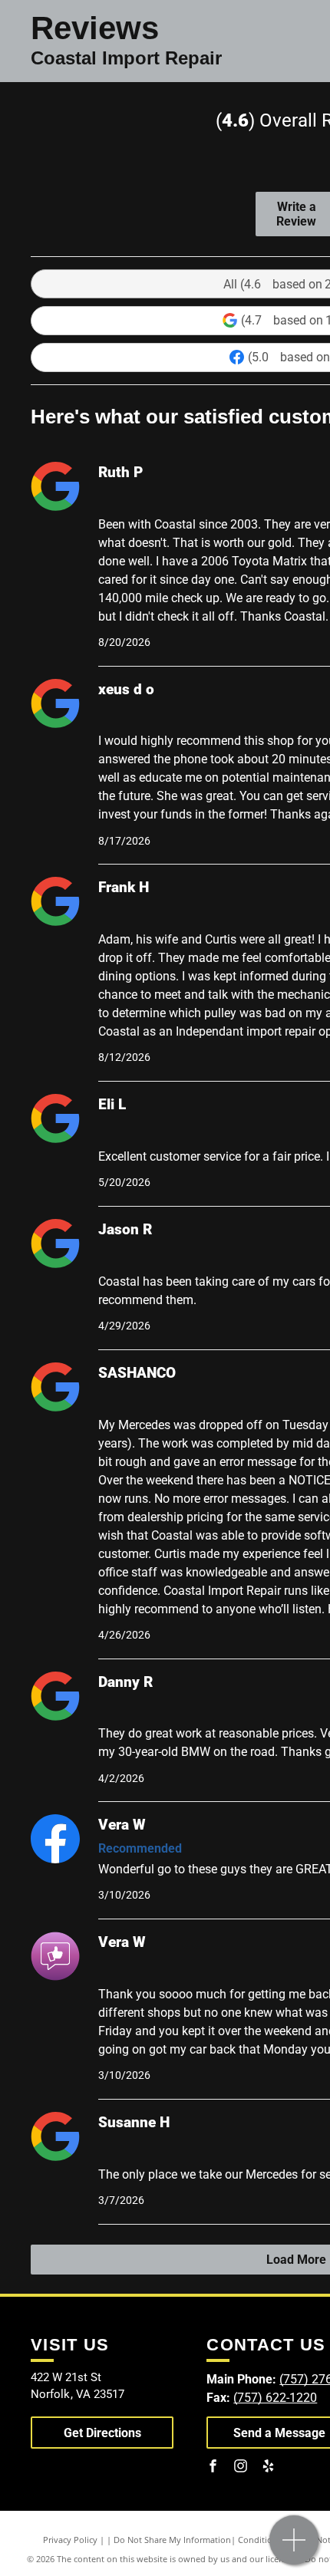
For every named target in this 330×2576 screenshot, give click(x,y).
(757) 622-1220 (275, 2398)
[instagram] (240, 2468)
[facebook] (213, 2468)
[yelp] (268, 2468)
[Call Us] (294, 2548)
